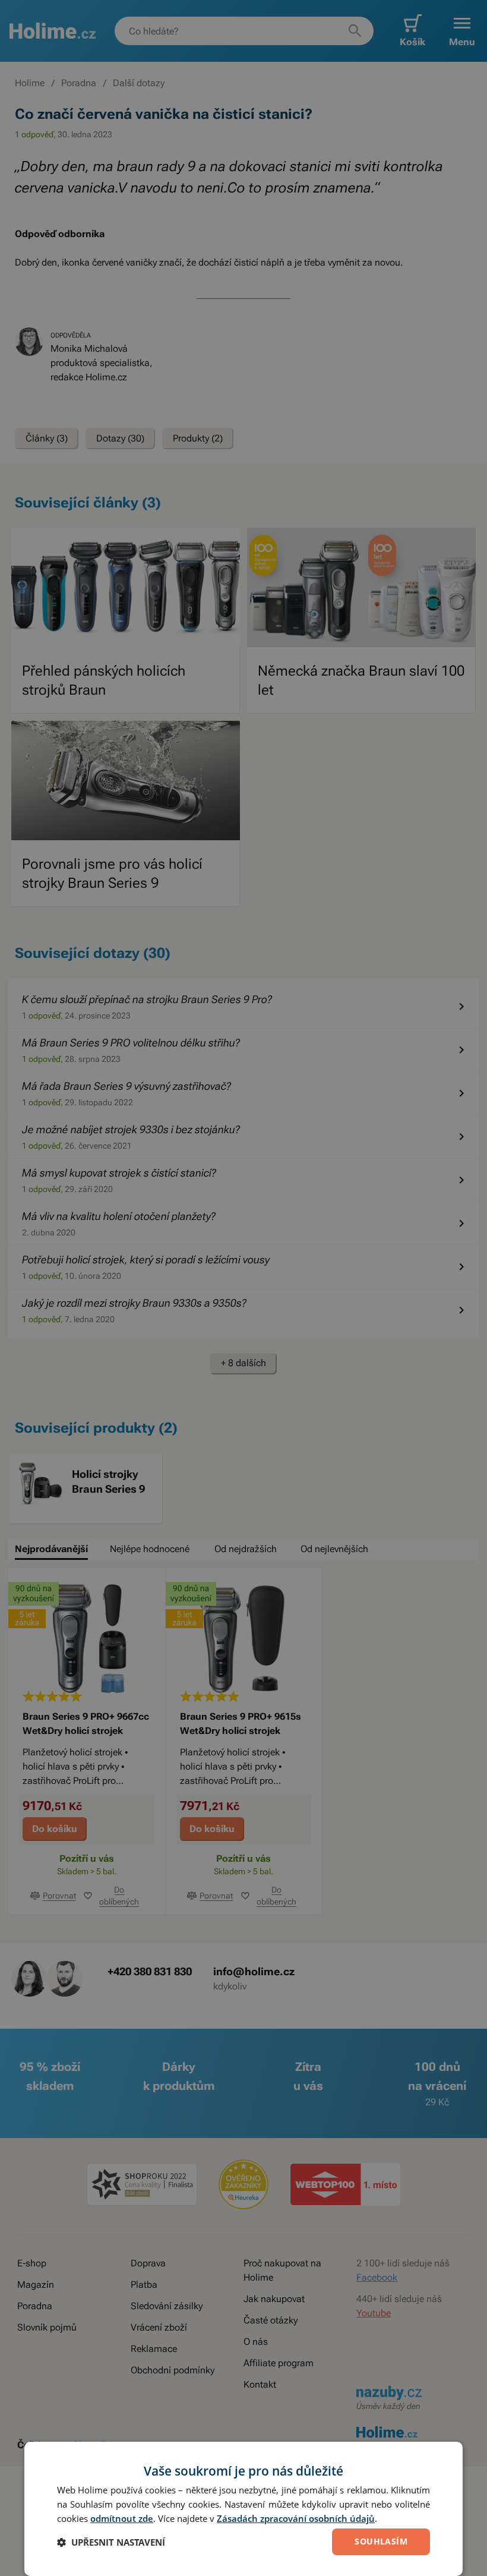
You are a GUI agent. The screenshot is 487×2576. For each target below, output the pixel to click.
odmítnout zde (122, 2518)
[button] (111, 2542)
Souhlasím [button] (381, 2541)
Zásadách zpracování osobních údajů (296, 2518)
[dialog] (243, 2509)
